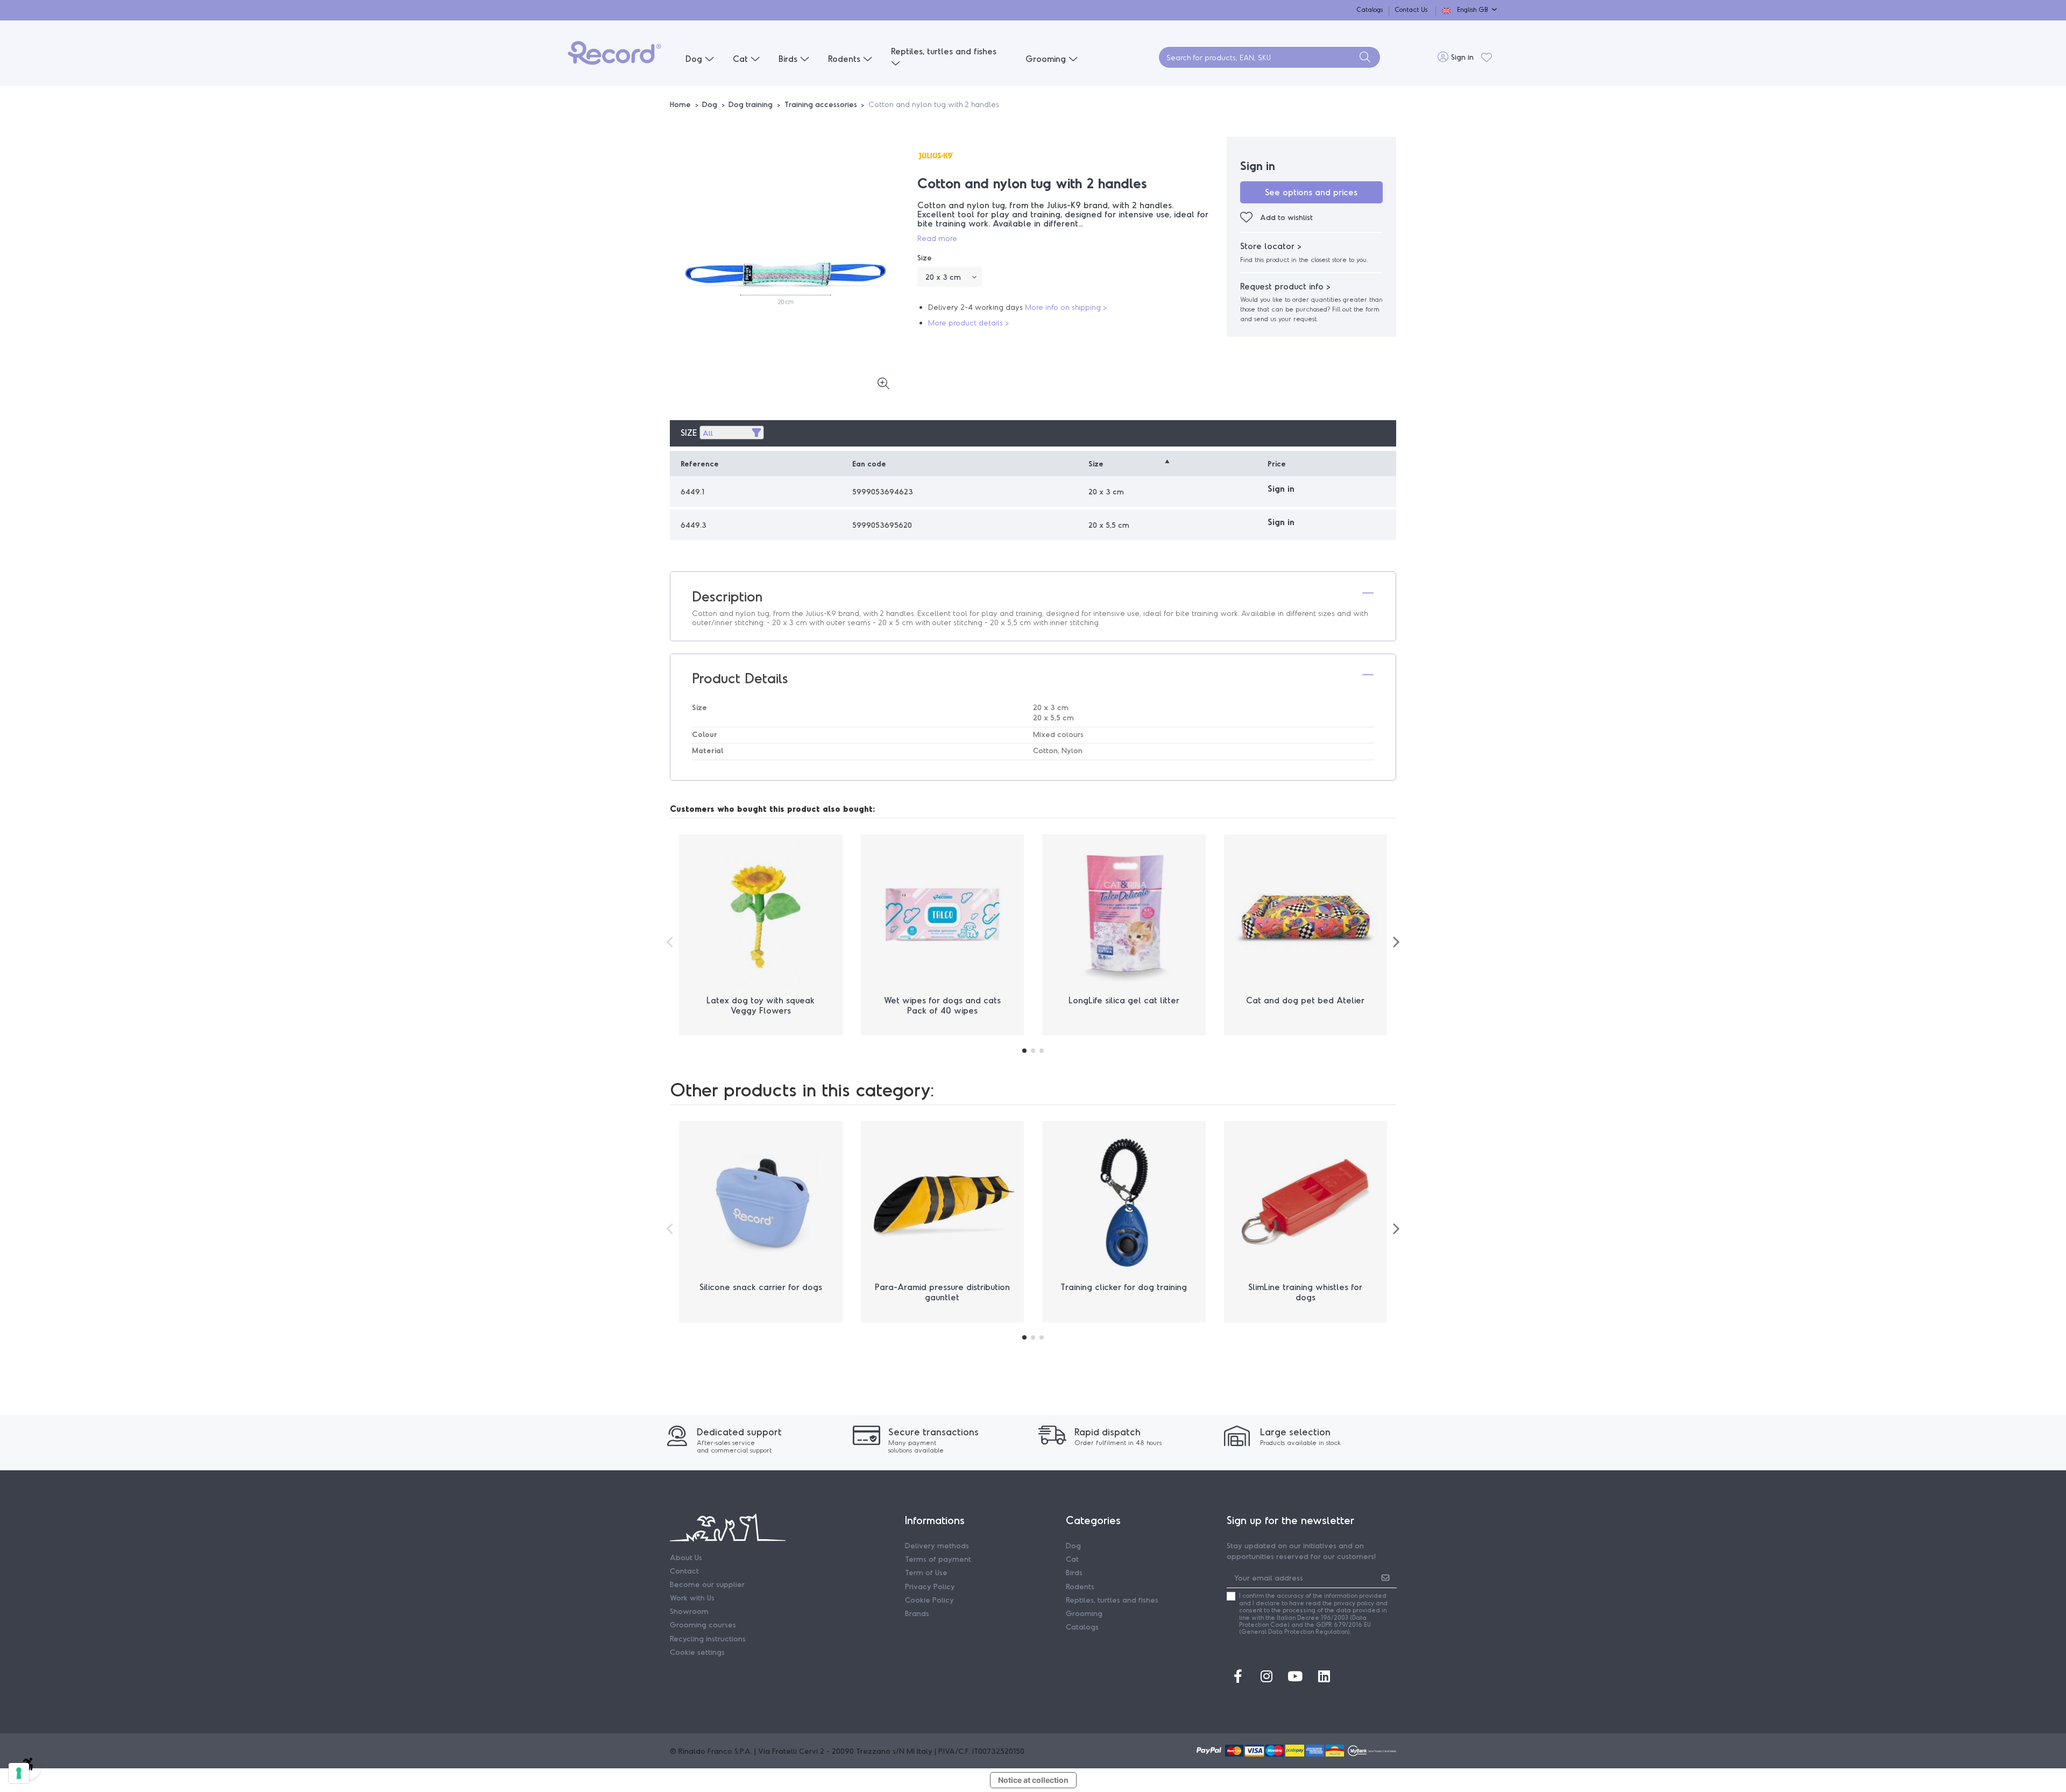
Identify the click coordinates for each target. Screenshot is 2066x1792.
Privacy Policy (930, 1586)
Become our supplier (707, 1584)
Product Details (740, 678)
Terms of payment (938, 1559)
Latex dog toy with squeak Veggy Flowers (760, 1005)
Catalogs (1371, 9)
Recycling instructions (708, 1638)
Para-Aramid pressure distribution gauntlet (942, 1292)
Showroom (689, 1611)
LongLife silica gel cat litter (1124, 1000)
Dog (1073, 1545)
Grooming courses (703, 1624)
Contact (684, 1571)
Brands (917, 1613)
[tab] (1033, 596)
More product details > (968, 323)
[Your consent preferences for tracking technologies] (19, 1773)
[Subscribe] (1385, 1577)
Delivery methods (937, 1545)
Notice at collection (1033, 1780)
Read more (937, 238)
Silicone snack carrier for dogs (761, 1287)
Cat (1072, 1559)
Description (727, 596)
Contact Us (1411, 9)
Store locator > (1271, 246)
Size (689, 432)
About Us (686, 1557)
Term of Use (926, 1572)
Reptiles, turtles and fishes (1112, 1600)
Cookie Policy (929, 1600)
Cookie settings (697, 1652)
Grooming (1084, 1613)
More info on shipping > (1066, 307)
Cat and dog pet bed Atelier (1305, 1000)
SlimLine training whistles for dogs (1305, 1292)
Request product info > (1285, 286)
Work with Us (692, 1598)
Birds (1074, 1572)
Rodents (1080, 1586)
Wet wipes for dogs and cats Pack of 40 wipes (942, 1005)
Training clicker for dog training (1124, 1287)
